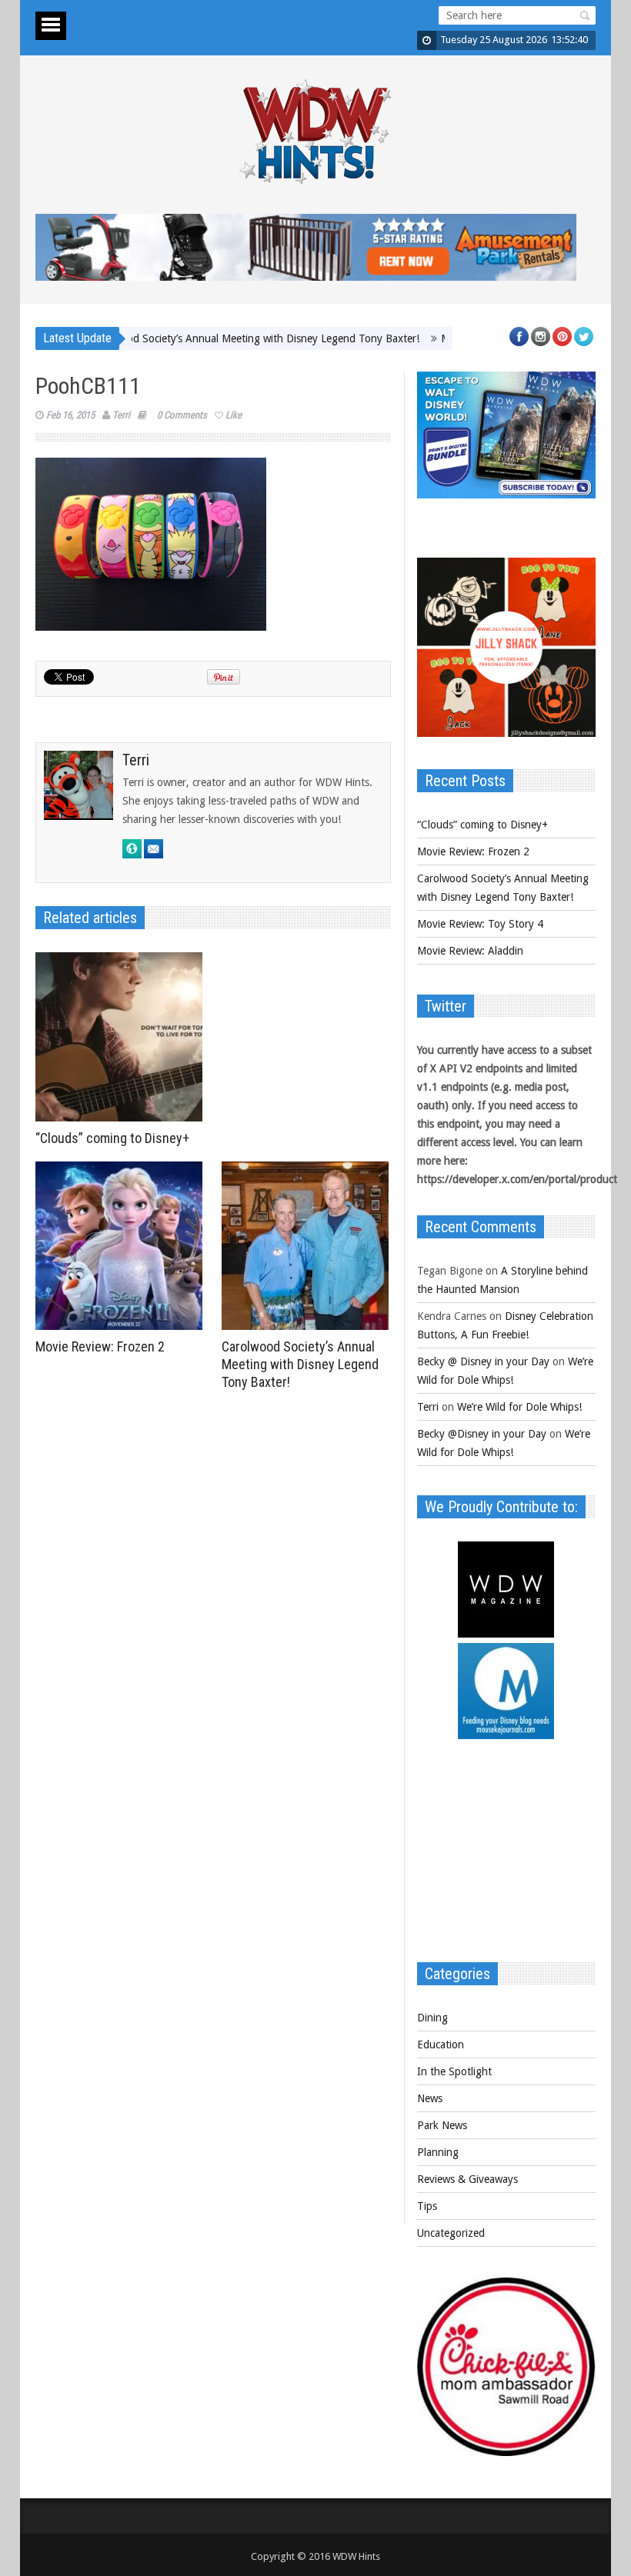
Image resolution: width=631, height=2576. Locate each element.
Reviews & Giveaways (467, 2179)
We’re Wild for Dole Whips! (519, 1407)
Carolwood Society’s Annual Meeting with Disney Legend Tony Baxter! (209, 338)
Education (441, 2044)
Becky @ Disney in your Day (483, 1361)
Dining (432, 2018)
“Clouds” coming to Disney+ (112, 1138)
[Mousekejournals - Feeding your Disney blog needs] (506, 1735)
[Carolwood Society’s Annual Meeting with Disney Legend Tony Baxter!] (309, 1246)
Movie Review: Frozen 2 (100, 1346)
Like (234, 415)
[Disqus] (213, 1610)
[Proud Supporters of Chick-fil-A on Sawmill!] (506, 2452)
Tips (427, 2206)
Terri (121, 415)
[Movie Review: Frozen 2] (123, 1246)
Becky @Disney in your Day (482, 1434)
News (430, 2098)
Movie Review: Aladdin (470, 951)
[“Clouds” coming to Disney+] (123, 1037)
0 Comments (182, 415)
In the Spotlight (454, 2071)
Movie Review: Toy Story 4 (480, 924)
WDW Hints (356, 2556)
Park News (442, 2125)
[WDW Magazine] (506, 1634)
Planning (438, 2152)
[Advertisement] (506, 1858)
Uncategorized (451, 2233)
